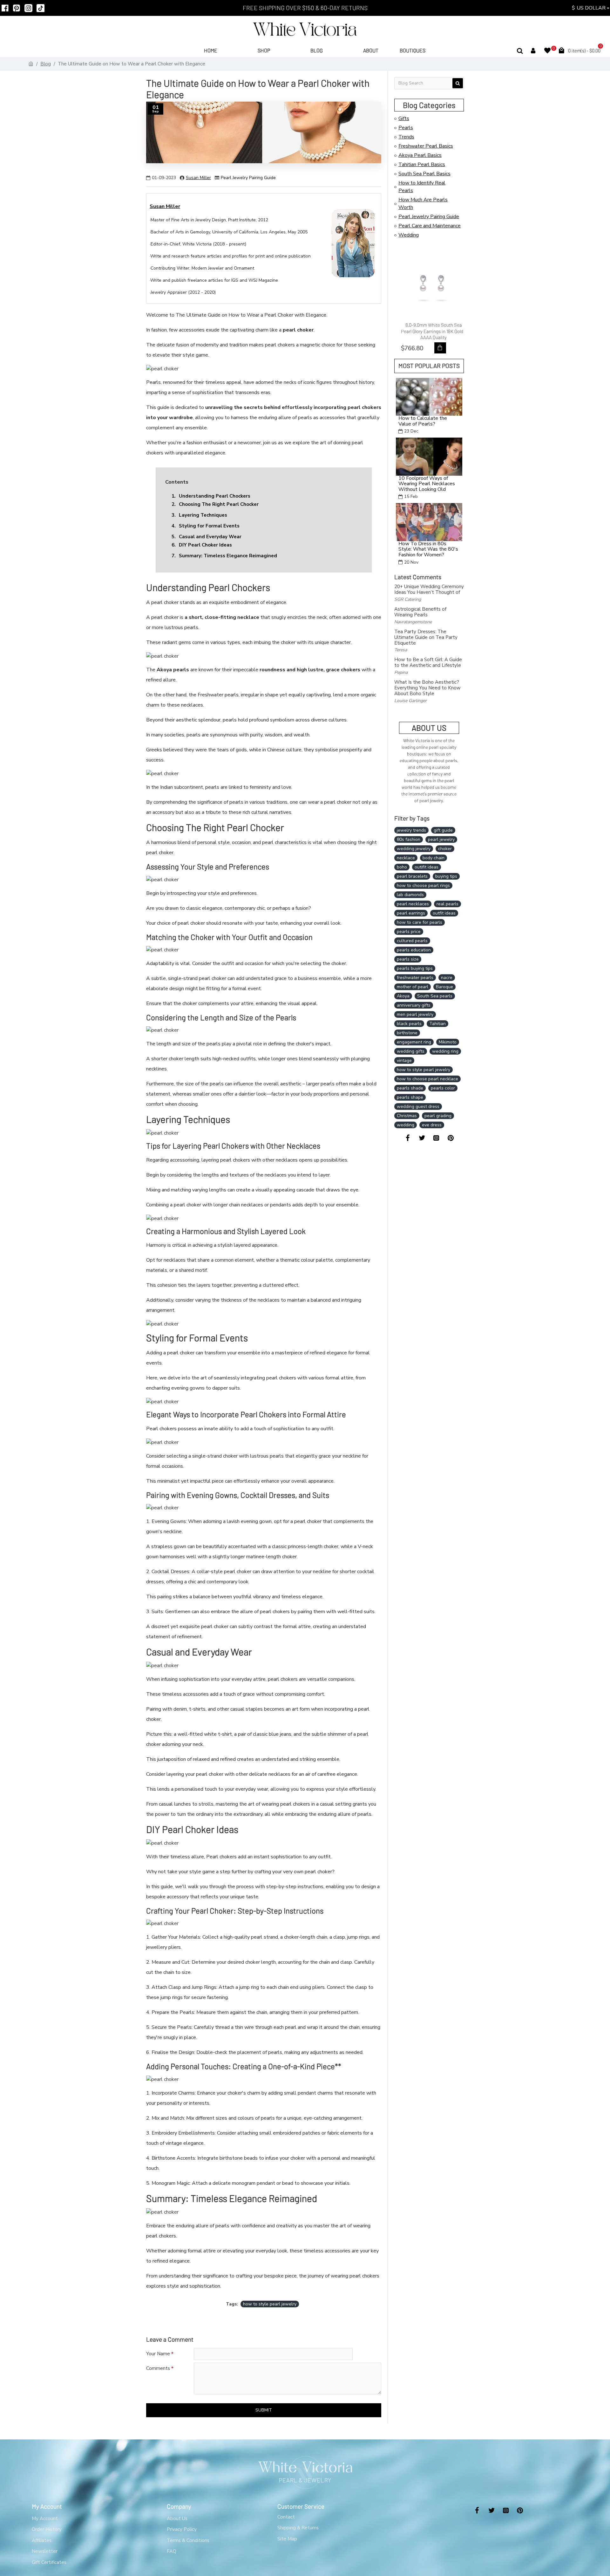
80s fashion (409, 839)
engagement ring (414, 1042)
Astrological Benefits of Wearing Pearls (420, 612)
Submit (264, 2410)
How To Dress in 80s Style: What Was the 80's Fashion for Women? (428, 550)
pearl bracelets (412, 876)
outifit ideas (427, 867)
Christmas (407, 1116)
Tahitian (437, 1024)
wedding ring (445, 1051)
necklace (406, 858)
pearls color (443, 1088)
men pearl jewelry (415, 1014)
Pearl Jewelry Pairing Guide (248, 178)
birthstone (407, 1033)
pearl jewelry (441, 839)
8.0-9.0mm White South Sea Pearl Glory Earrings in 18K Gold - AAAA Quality (431, 331)
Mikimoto (448, 1042)
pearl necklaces (413, 904)
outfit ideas (444, 913)
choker (445, 849)
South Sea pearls (435, 996)
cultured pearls (412, 941)
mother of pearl (413, 987)
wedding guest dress (418, 1107)
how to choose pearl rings (423, 885)
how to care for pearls (420, 922)
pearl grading (438, 1116)
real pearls (447, 904)
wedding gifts (411, 1051)
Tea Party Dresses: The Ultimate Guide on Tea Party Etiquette (426, 637)
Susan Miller (198, 178)
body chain (434, 858)
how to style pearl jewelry (270, 2304)
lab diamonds (410, 895)
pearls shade (410, 1088)
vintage (404, 1060)
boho (402, 867)
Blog (46, 64)
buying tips (446, 876)
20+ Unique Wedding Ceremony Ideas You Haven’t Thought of (429, 589)
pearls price (409, 932)
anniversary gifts (414, 1005)
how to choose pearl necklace (427, 1079)
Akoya (403, 996)
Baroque (444, 987)
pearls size (408, 959)
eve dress (432, 1125)
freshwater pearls (415, 978)
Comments (158, 2368)
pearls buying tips (415, 968)
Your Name (158, 2354)
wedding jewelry (414, 849)
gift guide (443, 830)
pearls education (414, 950)
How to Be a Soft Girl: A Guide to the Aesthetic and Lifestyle (428, 662)
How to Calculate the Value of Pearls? (423, 421)
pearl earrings (411, 913)
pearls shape (410, 1097)
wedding (406, 1125)
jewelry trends (411, 830)
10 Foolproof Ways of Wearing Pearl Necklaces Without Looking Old (427, 484)
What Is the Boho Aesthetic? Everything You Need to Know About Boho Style (427, 688)
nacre (447, 978)
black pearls (409, 1024)
